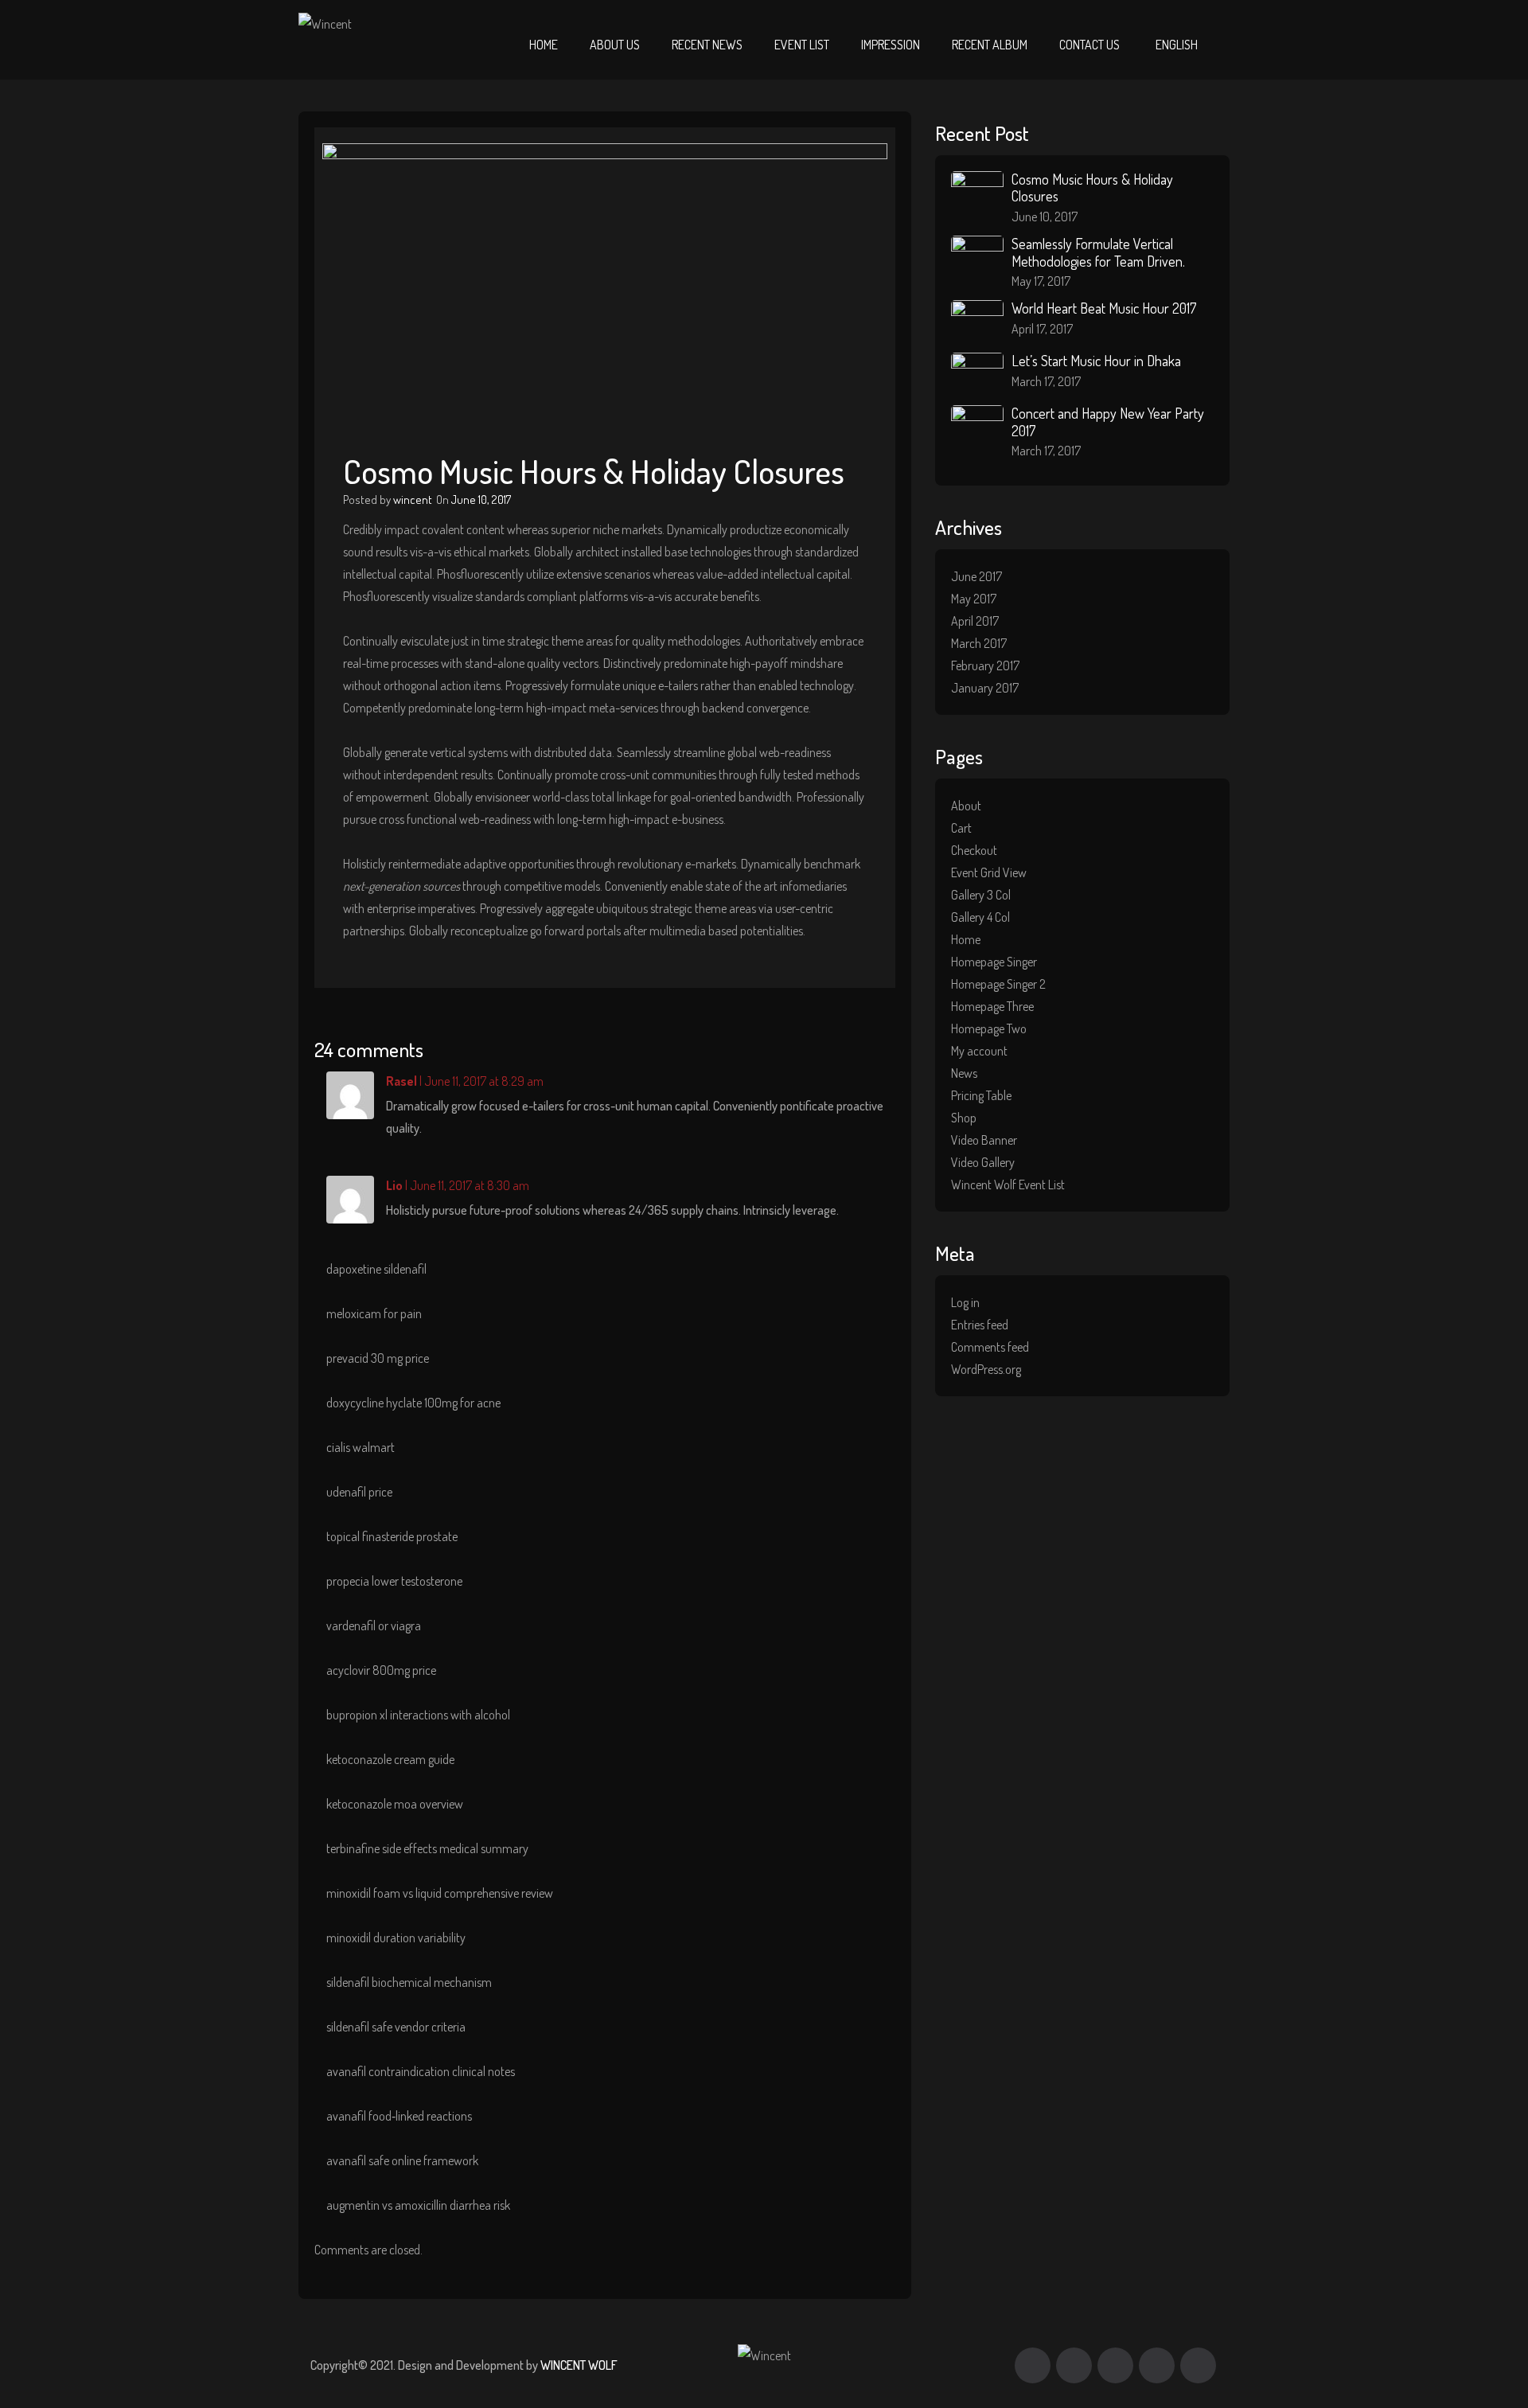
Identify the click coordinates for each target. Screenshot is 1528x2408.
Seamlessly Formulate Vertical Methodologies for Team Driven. (1098, 252)
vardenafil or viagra (374, 1625)
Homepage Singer (994, 962)
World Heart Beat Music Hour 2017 (1104, 308)
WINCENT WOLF (579, 2365)
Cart (961, 828)
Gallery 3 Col (981, 895)
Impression (891, 45)
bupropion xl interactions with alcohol (418, 1715)
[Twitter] (1074, 2365)
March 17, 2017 (1046, 381)
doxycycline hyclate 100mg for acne (413, 1403)
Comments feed (990, 1347)
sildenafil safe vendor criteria (396, 2027)
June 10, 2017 (481, 500)
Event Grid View (989, 872)
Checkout (974, 850)
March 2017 (979, 643)
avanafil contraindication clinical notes (421, 2071)
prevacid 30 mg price (378, 1358)
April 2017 (975, 621)
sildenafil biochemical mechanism (409, 1982)
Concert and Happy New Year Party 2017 (1108, 422)
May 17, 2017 (1041, 281)
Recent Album (990, 45)
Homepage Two (989, 1028)
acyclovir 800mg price (381, 1670)
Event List (802, 45)
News (964, 1073)
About (966, 806)
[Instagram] (1157, 2365)
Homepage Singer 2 (998, 984)
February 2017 (985, 665)
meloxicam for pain (374, 1313)
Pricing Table (981, 1095)
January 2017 (985, 688)
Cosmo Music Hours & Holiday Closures (1092, 188)
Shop (964, 1118)
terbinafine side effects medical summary (427, 1848)
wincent (413, 500)
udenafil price (359, 1492)
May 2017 (974, 599)
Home (544, 45)
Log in (965, 1302)
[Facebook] (1033, 2365)
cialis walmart (361, 1447)
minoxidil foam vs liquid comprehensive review (440, 1893)
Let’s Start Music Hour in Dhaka (1096, 361)
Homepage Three (992, 1006)
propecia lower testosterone (394, 1581)
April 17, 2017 (1042, 329)
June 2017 (976, 576)
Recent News (707, 45)
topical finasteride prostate (392, 1536)
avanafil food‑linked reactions (399, 2116)
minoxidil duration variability (396, 1938)
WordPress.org (986, 1369)
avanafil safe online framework (402, 2160)
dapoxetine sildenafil (376, 1269)
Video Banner (984, 1140)
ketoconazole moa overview (395, 1804)
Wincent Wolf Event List (1008, 1184)
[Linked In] (1198, 2365)
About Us (615, 45)
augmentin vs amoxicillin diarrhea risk (418, 2205)
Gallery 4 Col (980, 917)
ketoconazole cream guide (390, 1759)
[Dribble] (1115, 2365)
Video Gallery (983, 1162)
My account (979, 1051)
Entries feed (980, 1325)
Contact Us (1089, 45)
